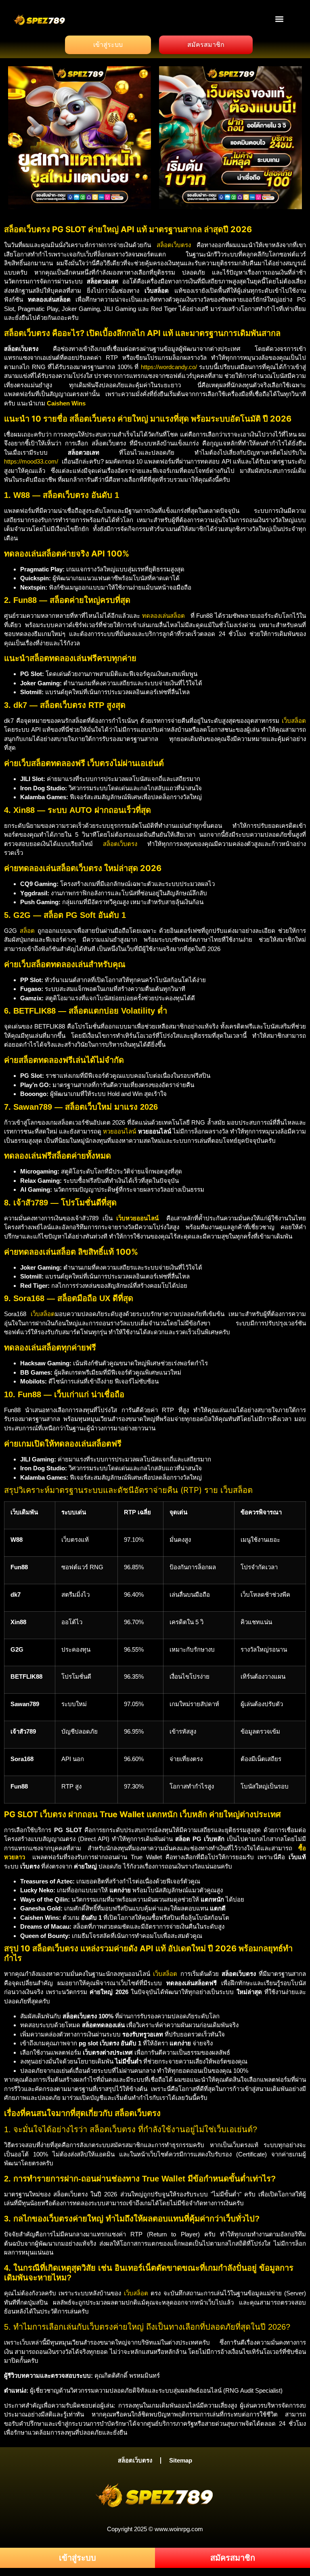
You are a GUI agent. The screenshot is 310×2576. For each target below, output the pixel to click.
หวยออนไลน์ (119, 1131)
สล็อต (27, 931)
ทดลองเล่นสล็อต (163, 616)
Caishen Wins (66, 403)
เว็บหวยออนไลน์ (137, 1218)
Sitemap (181, 2460)
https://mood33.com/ (31, 461)
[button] (280, 19)
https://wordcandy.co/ (169, 367)
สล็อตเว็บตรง (174, 245)
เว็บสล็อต (294, 721)
